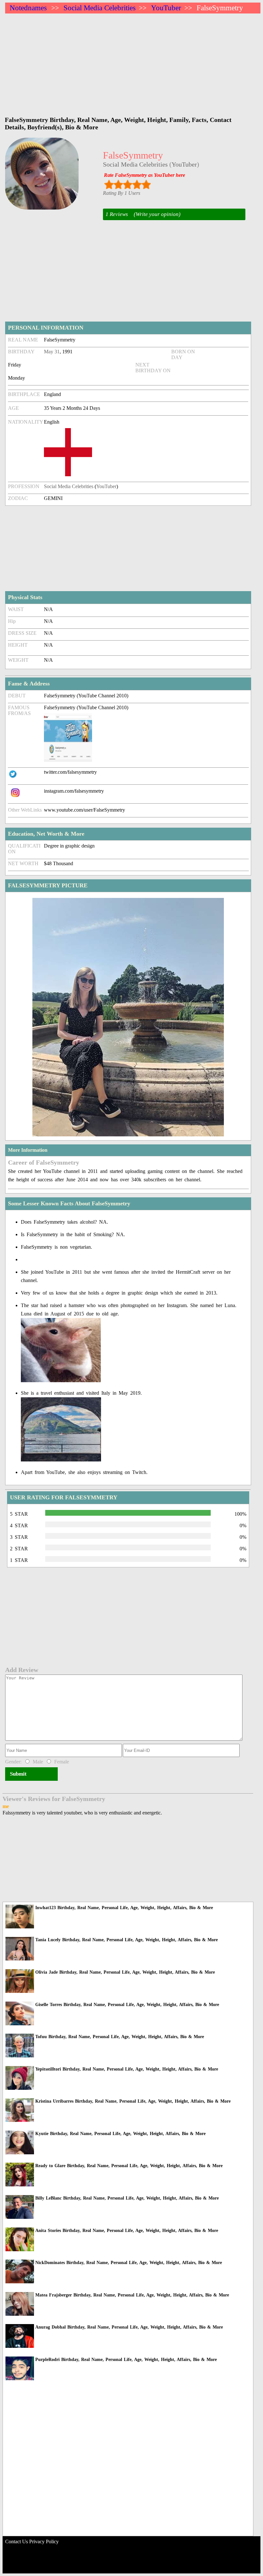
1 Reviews (117, 214)
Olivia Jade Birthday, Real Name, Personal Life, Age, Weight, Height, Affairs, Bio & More (125, 1972)
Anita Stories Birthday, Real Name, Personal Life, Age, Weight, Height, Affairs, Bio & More (127, 2231)
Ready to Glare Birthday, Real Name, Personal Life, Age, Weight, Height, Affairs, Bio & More (129, 2166)
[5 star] (146, 184)
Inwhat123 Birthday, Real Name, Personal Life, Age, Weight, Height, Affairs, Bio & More (124, 1908)
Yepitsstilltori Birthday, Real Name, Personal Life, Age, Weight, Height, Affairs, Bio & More (127, 2069)
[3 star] (127, 184)
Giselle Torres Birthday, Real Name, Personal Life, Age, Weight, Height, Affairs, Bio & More (127, 2005)
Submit (18, 1774)
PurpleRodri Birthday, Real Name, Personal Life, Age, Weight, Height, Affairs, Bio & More (126, 2360)
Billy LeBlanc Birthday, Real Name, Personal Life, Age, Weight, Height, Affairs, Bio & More (127, 2198)
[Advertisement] (133, 62)
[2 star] (118, 184)
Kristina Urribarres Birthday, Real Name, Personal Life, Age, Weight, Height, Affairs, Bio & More (133, 2101)
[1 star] (109, 184)
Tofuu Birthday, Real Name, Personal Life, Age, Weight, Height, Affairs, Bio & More (120, 2037)
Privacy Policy (44, 2542)
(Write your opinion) (157, 214)
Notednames (28, 8)
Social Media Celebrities (100, 8)
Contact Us (17, 2542)
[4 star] (137, 184)
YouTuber (166, 8)
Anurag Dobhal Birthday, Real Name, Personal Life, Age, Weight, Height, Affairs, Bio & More (129, 2327)
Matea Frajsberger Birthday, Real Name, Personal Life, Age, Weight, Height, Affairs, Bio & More (132, 2295)
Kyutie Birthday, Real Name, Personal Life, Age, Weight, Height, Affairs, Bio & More (120, 2134)
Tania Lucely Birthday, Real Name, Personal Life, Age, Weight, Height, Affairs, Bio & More (127, 1940)
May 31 (52, 352)
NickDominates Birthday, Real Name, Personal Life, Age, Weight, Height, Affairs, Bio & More (129, 2263)
